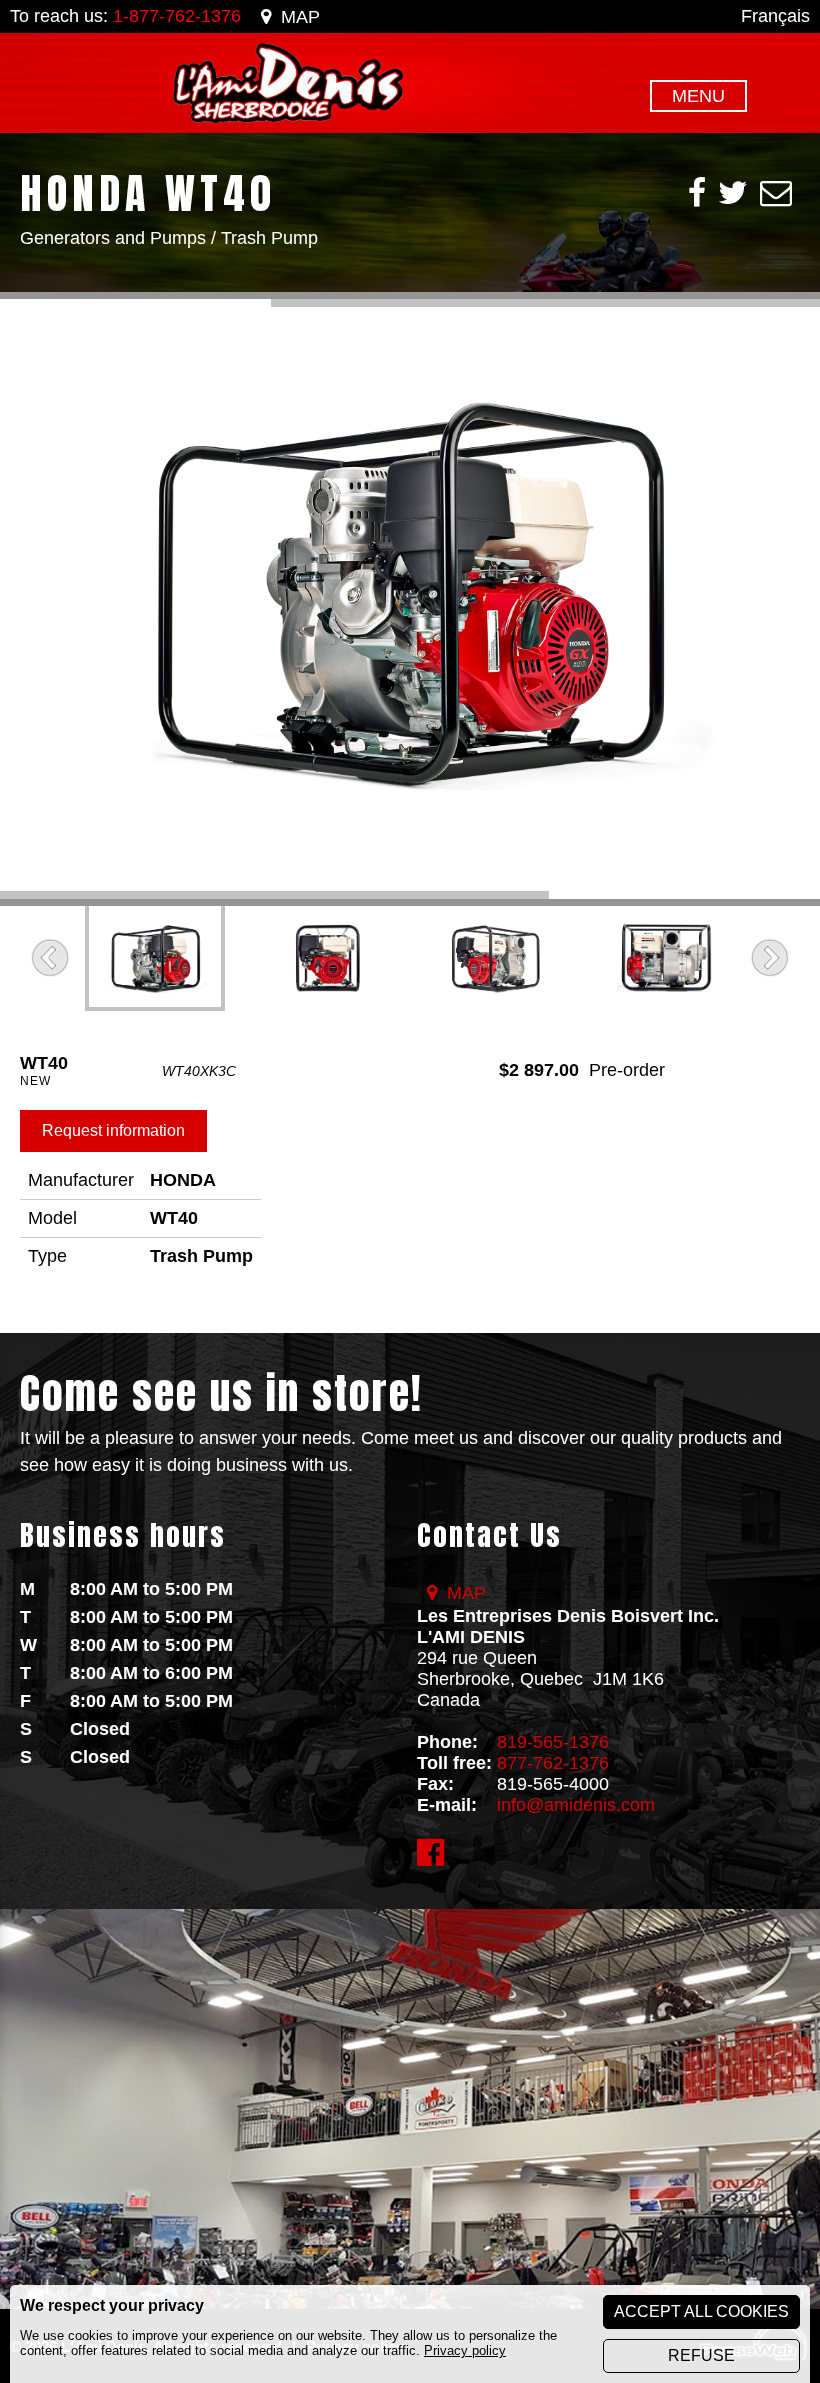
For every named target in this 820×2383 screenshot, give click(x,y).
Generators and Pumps (113, 238)
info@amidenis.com (576, 1805)
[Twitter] (733, 193)
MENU (698, 96)
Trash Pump (269, 238)
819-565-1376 (553, 1742)
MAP (300, 17)
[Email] (776, 193)
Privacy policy (465, 2350)
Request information (113, 1130)
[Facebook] (697, 193)
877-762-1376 (553, 1763)
